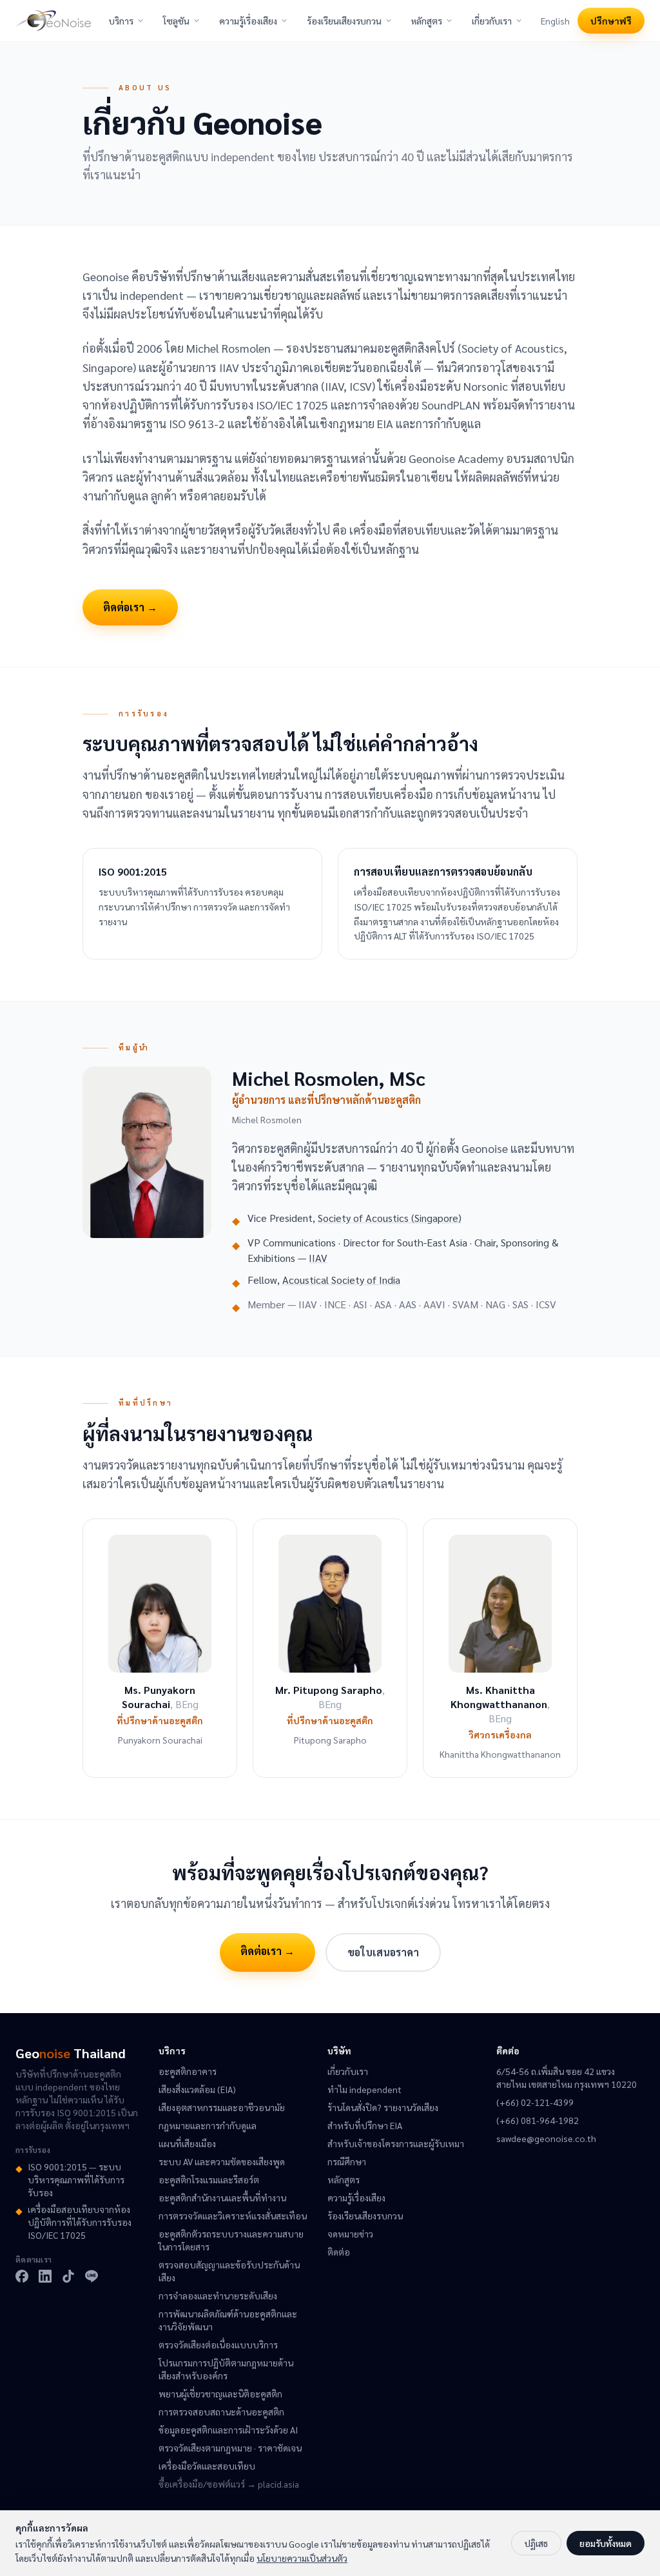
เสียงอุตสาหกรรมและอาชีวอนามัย (222, 2107)
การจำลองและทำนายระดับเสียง (218, 2296)
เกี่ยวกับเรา (492, 21)
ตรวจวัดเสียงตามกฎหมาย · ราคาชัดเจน (230, 2448)
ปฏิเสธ (536, 2543)
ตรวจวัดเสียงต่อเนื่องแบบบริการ (218, 2345)
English (555, 21)
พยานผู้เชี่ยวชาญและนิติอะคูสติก (220, 2394)
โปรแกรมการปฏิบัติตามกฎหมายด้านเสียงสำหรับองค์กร (226, 2369)
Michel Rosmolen (267, 1119)
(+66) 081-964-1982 (538, 2120)
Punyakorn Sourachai (160, 1740)
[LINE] (92, 2276)
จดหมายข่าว (350, 2234)
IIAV (318, 1258)
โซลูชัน (176, 21)
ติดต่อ (339, 2252)
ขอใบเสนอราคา (383, 1952)
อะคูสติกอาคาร (188, 2071)
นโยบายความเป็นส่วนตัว (302, 2558)
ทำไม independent (364, 2089)
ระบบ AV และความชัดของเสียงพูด (222, 2161)
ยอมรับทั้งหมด (606, 2543)
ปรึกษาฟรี (611, 21)
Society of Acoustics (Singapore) (390, 1218)
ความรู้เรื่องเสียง (248, 21)
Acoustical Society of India (341, 1280)
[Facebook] (22, 2276)
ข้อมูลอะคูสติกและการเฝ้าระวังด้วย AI (228, 2430)
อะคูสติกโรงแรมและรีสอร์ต (209, 2179)
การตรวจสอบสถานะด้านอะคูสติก (221, 2412)
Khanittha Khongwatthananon (500, 1754)
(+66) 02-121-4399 (535, 2102)
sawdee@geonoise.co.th (546, 2138)
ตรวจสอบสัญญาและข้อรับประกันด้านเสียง (229, 2271)
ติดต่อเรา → (130, 607)
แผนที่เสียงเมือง (187, 2143)
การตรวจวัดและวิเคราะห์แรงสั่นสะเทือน (233, 2216)
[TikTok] (68, 2276)
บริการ (121, 21)
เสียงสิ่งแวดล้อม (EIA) (197, 2089)
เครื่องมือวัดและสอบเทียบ (207, 2466)
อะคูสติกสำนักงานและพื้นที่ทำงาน (222, 2197)
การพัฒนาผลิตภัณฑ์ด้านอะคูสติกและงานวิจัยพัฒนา (228, 2320)
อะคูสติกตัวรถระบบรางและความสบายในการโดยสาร (231, 2240)
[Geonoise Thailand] (53, 21)
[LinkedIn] (45, 2276)
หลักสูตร (427, 21)
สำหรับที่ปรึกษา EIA (365, 2125)
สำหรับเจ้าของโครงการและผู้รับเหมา (396, 2143)
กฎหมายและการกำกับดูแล (208, 2125)
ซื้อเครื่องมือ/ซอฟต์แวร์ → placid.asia (229, 2484)
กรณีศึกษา (347, 2161)
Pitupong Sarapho (330, 1740)
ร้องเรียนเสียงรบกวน (344, 21)
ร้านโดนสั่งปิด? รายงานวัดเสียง (383, 2107)
